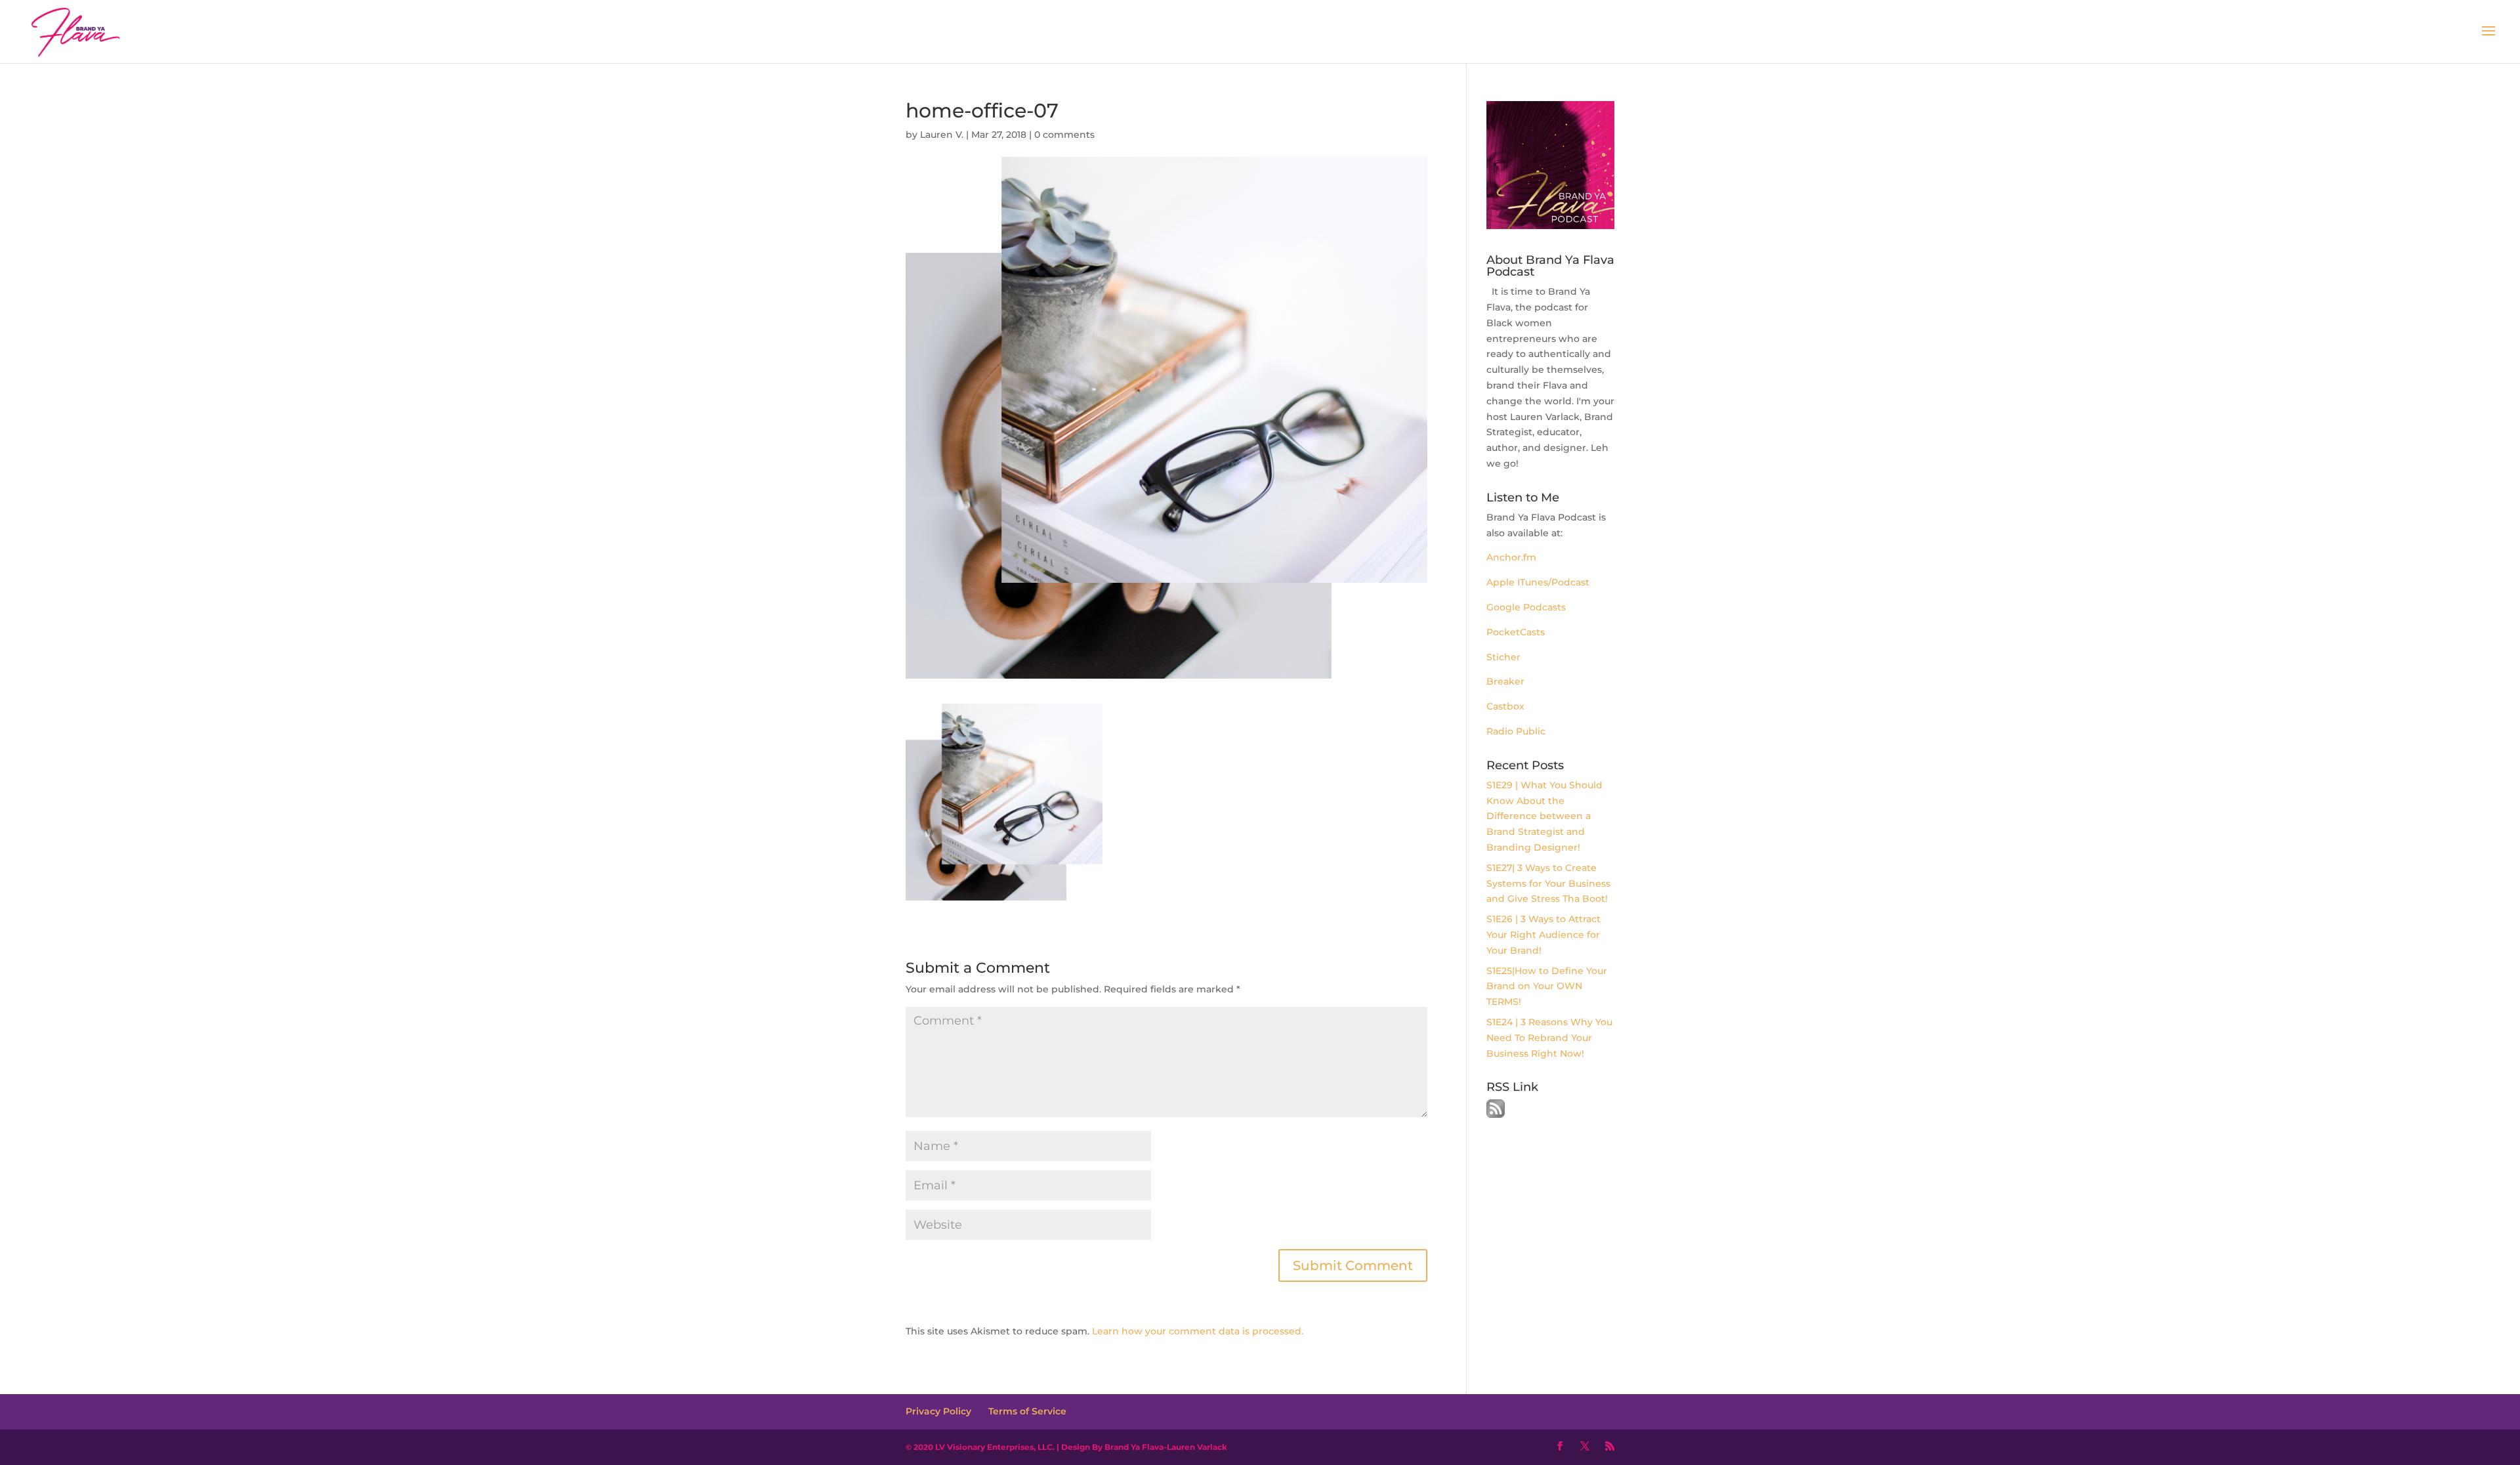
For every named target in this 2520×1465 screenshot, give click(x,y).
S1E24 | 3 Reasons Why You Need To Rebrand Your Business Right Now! (1549, 1038)
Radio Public (1516, 731)
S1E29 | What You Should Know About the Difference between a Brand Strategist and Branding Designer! (1544, 816)
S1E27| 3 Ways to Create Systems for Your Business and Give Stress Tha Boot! (1548, 883)
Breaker (1505, 681)
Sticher (1503, 657)
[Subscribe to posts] (1496, 1115)
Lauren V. (942, 135)
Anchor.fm (1513, 557)
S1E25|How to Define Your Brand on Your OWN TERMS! (1547, 987)
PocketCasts (1516, 632)
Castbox (1505, 706)
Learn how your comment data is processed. (1198, 1331)
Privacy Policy (938, 1411)
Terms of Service (1027, 1411)
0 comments (1064, 135)
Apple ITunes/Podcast (1538, 582)
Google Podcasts (1526, 607)
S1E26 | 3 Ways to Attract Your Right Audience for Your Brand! (1543, 935)
